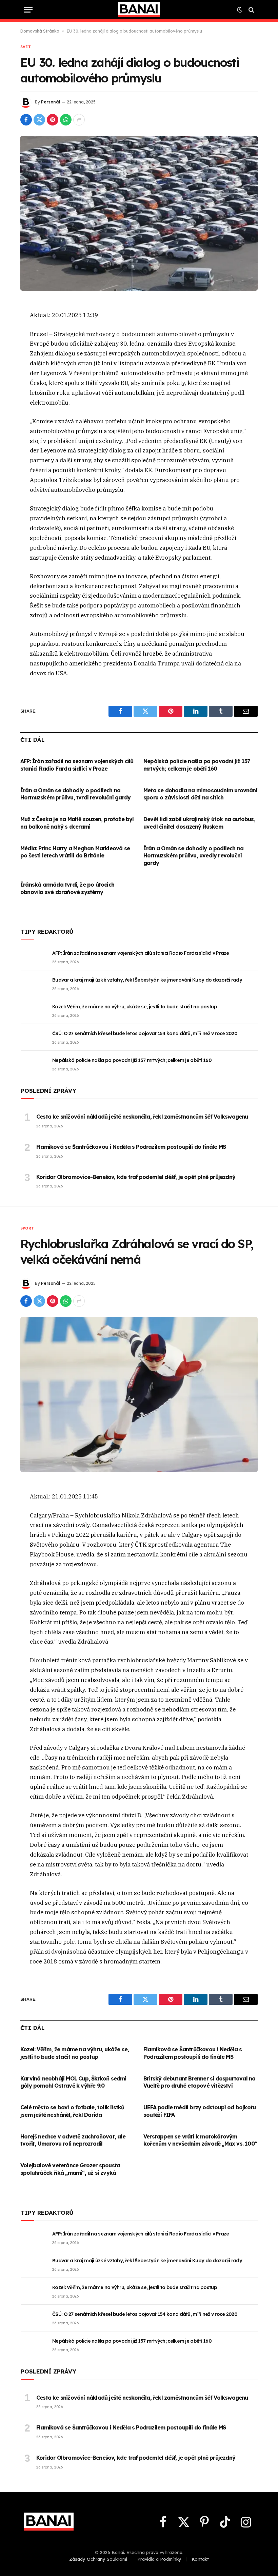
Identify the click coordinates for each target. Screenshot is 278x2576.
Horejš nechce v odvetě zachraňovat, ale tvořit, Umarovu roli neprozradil (73, 2140)
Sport (27, 1228)
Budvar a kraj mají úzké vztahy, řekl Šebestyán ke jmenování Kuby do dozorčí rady (147, 980)
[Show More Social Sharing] (79, 120)
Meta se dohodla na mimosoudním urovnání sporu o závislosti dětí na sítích (200, 794)
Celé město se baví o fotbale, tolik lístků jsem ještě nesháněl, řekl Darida (72, 2111)
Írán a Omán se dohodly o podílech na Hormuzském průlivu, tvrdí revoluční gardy (75, 794)
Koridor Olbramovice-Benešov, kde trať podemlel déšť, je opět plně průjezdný (136, 1177)
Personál (51, 102)
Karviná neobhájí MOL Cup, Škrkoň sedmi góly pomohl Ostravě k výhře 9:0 (73, 2082)
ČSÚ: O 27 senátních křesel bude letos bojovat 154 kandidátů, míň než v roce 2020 (145, 1033)
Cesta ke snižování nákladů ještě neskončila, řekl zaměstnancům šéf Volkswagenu (142, 1117)
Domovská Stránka (40, 31)
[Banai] (139, 10)
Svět (26, 47)
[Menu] (28, 10)
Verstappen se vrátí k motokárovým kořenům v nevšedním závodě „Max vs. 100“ (200, 2140)
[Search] (251, 10)
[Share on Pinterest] (53, 120)
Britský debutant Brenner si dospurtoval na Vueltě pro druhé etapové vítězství (199, 2082)
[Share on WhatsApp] (66, 120)
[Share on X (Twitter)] (39, 120)
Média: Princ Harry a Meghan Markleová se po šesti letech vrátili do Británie (75, 852)
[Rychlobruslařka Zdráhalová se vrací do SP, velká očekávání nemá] (139, 1394)
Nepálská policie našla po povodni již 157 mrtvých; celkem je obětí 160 (197, 765)
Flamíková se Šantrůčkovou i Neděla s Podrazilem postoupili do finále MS (131, 1147)
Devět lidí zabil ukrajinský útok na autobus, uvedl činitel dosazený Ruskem (199, 823)
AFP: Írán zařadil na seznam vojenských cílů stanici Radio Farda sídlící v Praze (77, 765)
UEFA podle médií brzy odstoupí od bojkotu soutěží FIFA (200, 2111)
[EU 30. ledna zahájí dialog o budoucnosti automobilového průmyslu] (139, 213)
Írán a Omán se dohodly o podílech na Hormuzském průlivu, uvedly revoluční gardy (193, 856)
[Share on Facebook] (26, 120)
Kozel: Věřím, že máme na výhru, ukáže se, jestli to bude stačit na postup (135, 1007)
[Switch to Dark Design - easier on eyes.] (240, 10)
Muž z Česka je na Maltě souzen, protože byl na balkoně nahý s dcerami (77, 823)
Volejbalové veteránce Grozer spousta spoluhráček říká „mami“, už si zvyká (70, 2169)
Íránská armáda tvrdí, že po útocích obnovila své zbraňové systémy (67, 888)
